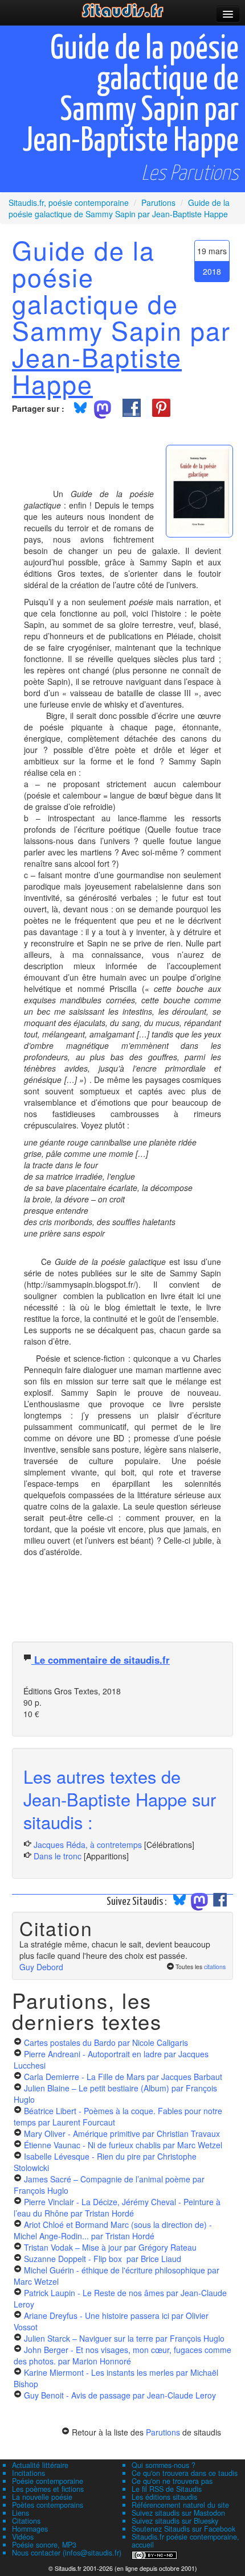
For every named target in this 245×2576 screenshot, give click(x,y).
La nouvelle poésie (42, 2497)
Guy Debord (41, 1967)
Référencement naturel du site (180, 2505)
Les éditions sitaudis (164, 2497)
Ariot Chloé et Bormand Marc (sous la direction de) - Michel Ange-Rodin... (113, 2230)
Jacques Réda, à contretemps (88, 1845)
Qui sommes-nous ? (164, 2465)
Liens (21, 2513)
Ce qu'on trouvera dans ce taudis (185, 2473)
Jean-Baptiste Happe (97, 370)
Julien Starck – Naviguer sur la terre (124, 2338)
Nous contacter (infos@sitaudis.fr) (67, 2553)
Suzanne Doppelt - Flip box (103, 2259)
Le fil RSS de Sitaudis (167, 2489)
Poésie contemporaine (48, 2481)
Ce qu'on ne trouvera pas (172, 2481)
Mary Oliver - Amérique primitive (122, 2133)
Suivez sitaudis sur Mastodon (178, 2513)
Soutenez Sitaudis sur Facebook (183, 2529)
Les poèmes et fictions (48, 2489)
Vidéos (23, 2537)
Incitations (28, 2473)
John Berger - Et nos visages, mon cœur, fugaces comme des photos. (122, 2355)
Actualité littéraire (40, 2465)
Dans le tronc (58, 1856)
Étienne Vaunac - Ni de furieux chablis (123, 2145)
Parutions (163, 2432)
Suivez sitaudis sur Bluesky (175, 2521)
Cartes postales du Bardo (106, 2042)
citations (215, 1967)
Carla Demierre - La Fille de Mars (123, 2077)
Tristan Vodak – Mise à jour (110, 2247)
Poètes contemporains (48, 2505)
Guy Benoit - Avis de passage (120, 2395)
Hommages (30, 2529)
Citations (26, 2521)
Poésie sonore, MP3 (44, 2545)
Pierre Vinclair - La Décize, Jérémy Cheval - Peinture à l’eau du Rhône (117, 2207)
